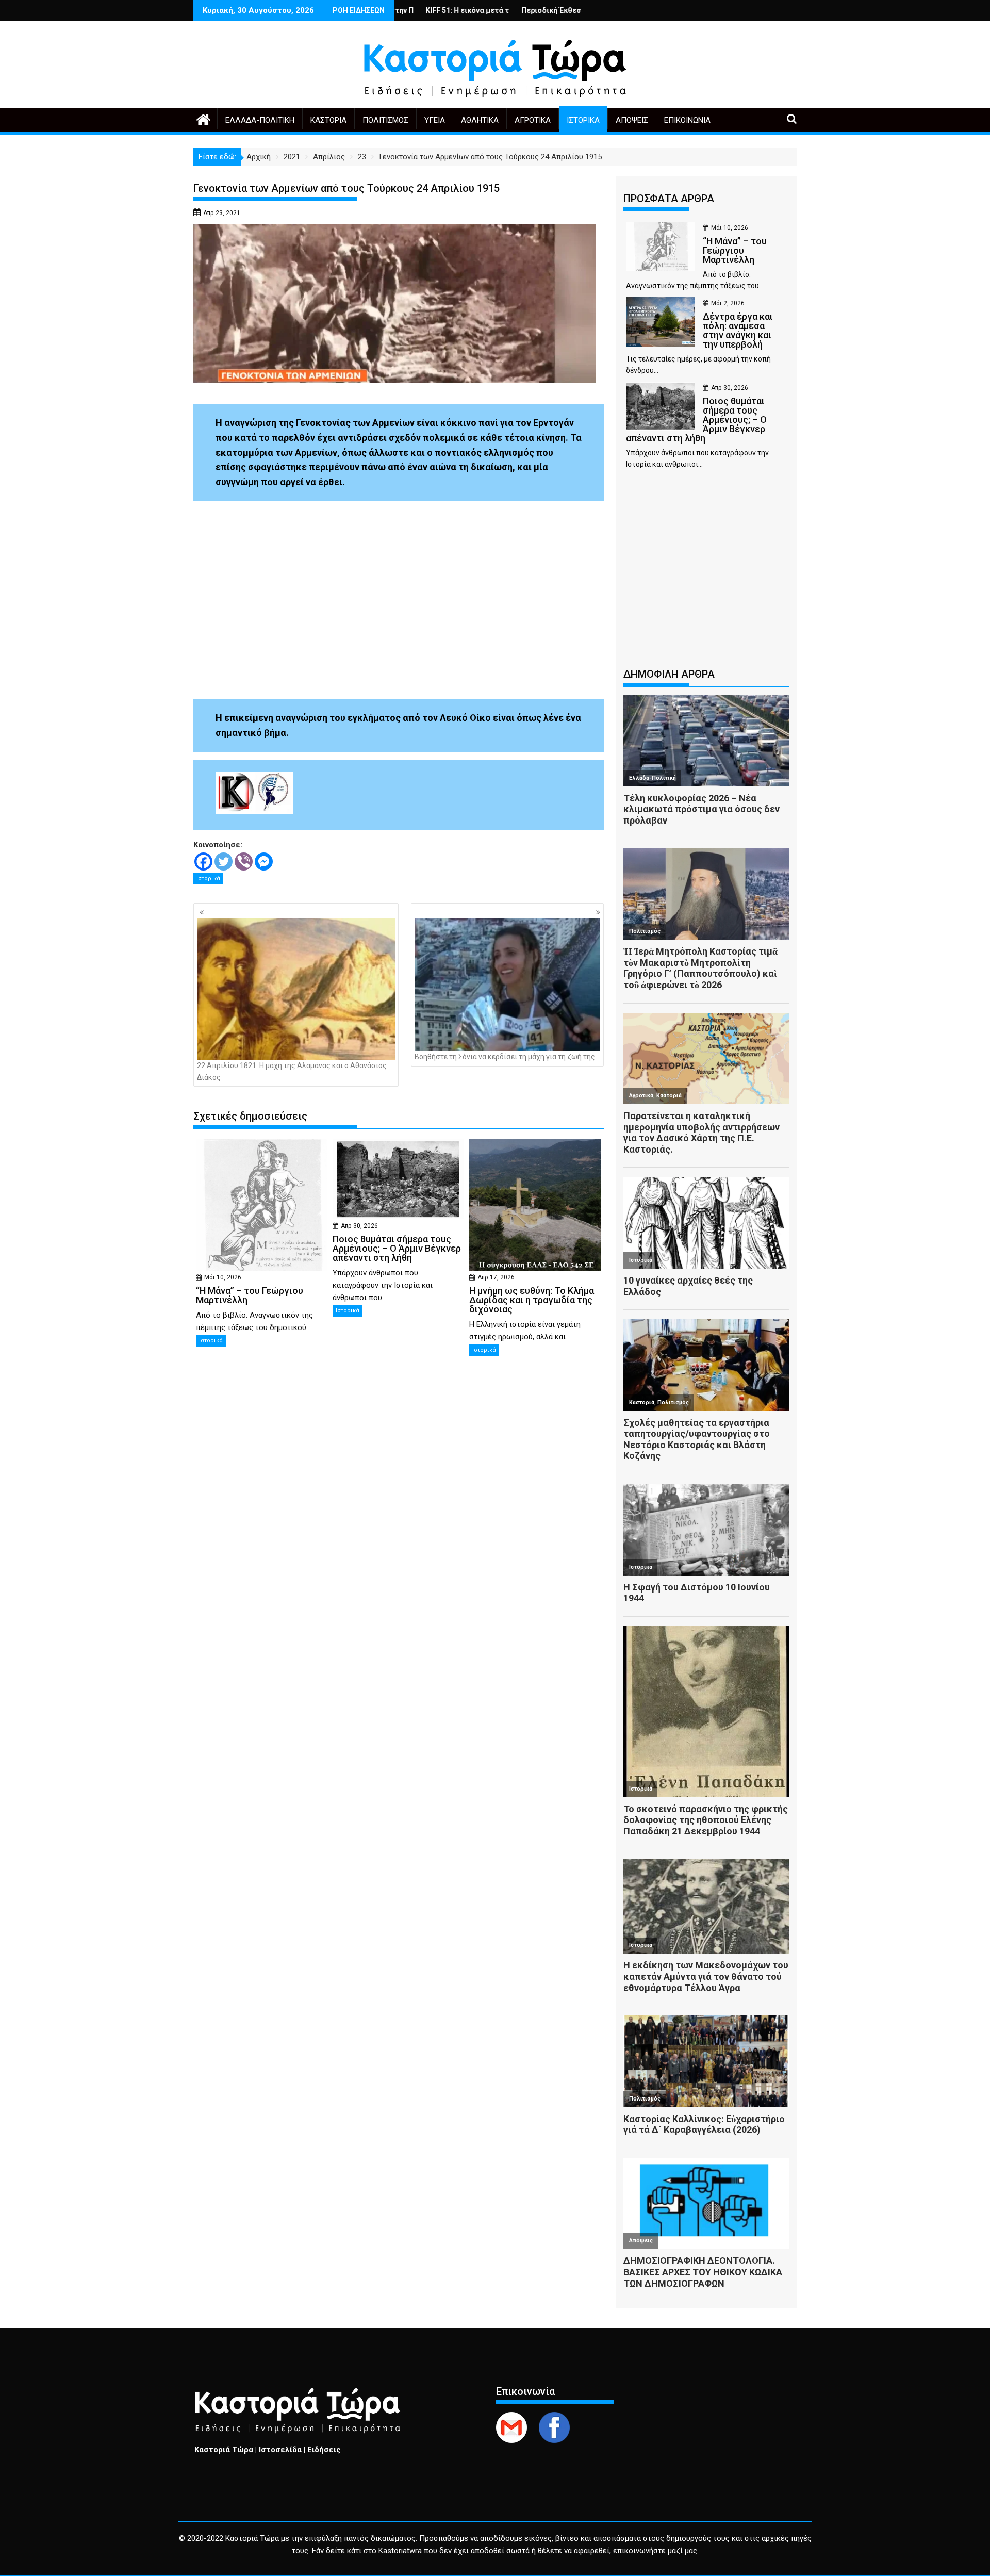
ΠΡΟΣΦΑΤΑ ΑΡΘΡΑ (669, 199)
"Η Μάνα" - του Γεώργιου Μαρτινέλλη (571, 10)
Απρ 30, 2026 (359, 1226)
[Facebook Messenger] (264, 862)
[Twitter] (224, 862)
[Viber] (244, 862)
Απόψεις (632, 120)
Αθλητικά (480, 120)
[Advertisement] (706, 573)
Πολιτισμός (385, 120)
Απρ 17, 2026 (496, 1277)
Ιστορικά (583, 120)
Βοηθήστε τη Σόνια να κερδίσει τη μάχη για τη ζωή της (505, 1057)
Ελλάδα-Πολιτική (260, 120)
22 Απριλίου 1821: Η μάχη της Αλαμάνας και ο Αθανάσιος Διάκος (292, 1071)
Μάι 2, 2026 (728, 303)
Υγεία (435, 120)
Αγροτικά (533, 120)
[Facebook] (203, 862)
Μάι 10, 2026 (223, 1277)
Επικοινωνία (687, 120)
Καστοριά (328, 120)
